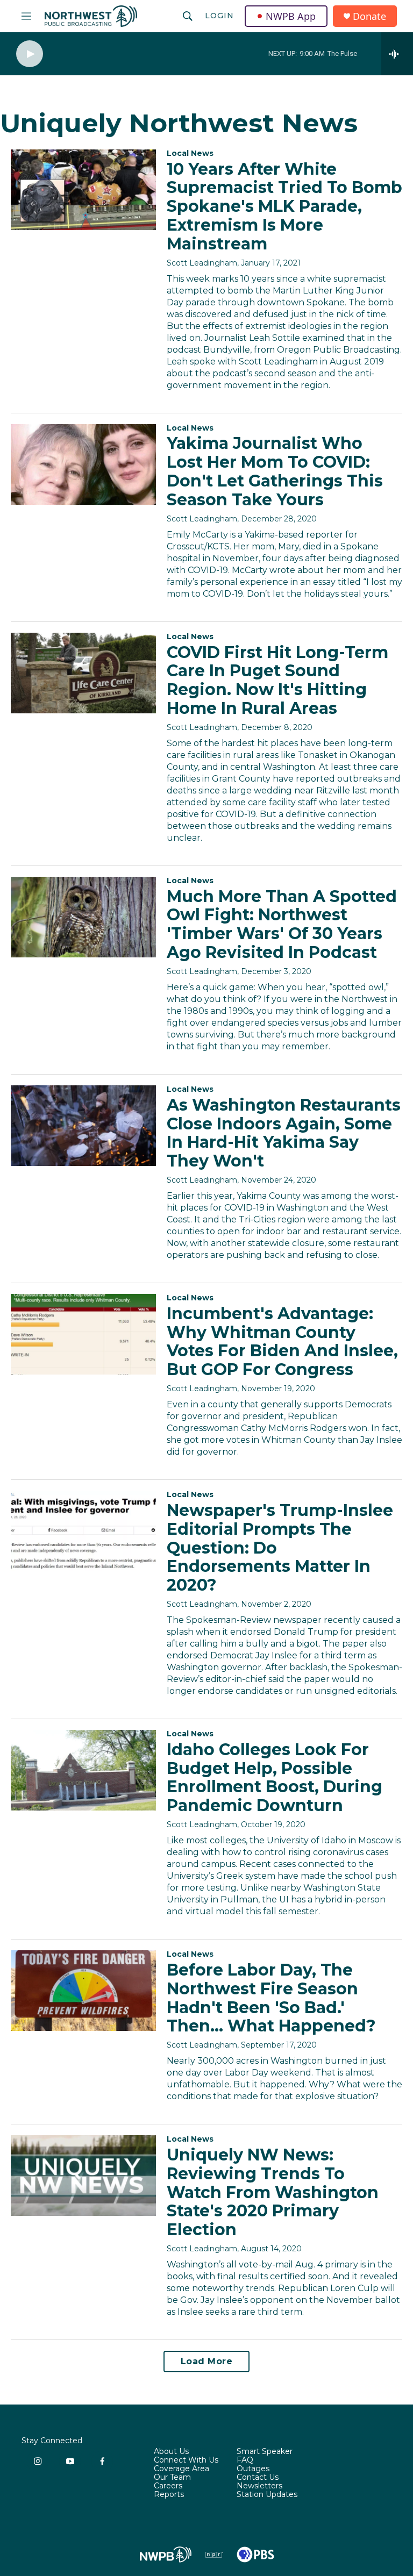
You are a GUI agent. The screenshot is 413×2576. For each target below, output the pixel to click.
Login (219, 16)
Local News (190, 153)
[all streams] (397, 54)
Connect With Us (186, 2460)
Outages (253, 2469)
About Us (171, 2452)
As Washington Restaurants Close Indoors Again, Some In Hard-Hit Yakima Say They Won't (284, 1133)
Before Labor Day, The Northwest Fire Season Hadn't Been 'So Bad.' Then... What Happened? (271, 1998)
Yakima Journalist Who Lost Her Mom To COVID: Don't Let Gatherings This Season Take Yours (275, 471)
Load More (207, 2361)
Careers (168, 2486)
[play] (30, 54)
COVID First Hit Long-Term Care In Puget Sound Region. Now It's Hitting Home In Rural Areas (277, 680)
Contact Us (258, 2478)
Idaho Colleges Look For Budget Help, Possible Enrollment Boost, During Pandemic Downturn (275, 1777)
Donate (369, 16)
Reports (169, 2495)
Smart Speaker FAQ (265, 2456)
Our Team (172, 2478)
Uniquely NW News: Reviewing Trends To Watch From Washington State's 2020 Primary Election (273, 2192)
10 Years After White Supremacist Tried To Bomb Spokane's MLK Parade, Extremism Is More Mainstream (284, 206)
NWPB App (291, 16)
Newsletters (259, 2486)
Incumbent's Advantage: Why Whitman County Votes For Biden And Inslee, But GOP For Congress (282, 1341)
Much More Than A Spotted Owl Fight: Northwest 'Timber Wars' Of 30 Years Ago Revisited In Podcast (282, 924)
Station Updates (267, 2495)
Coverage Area (181, 2469)
